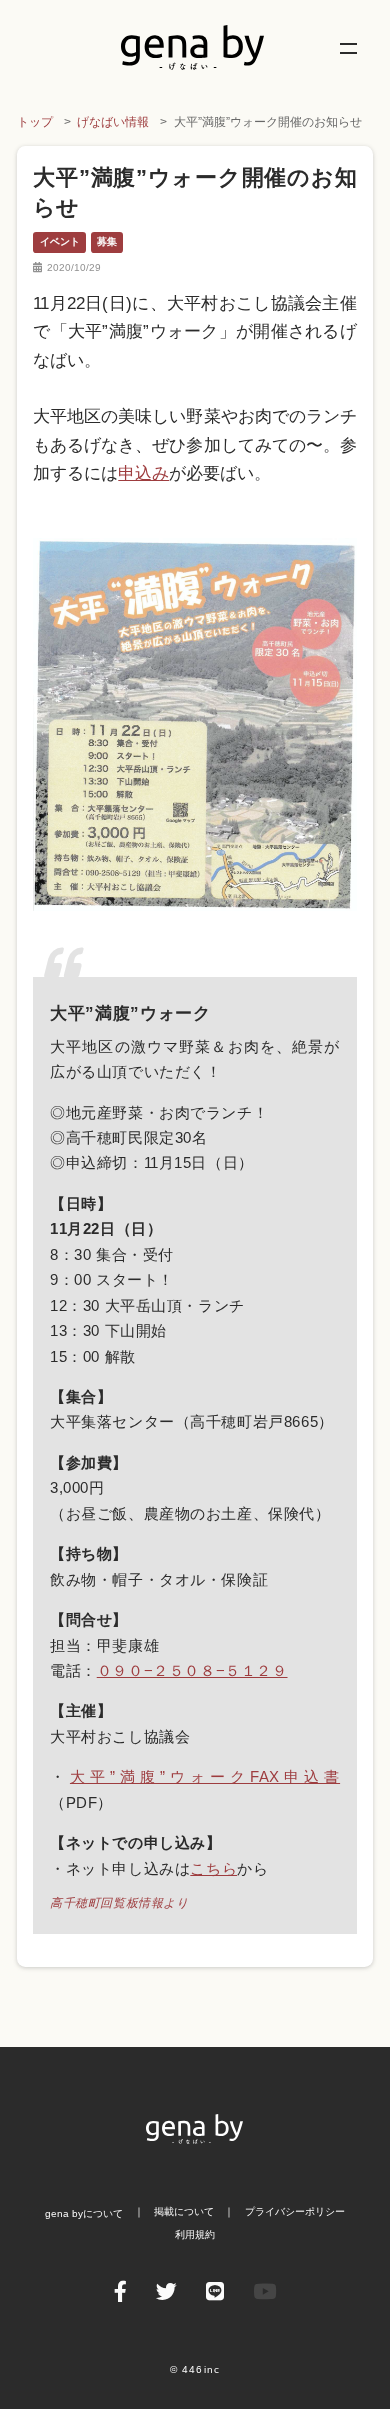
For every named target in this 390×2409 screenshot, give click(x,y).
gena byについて (84, 2213)
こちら (213, 1868)
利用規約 (195, 2234)
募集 (107, 241)
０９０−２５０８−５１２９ (192, 1670)
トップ (35, 122)
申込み (143, 473)
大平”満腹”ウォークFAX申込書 (205, 1776)
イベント (60, 241)
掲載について (184, 2211)
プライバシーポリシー (295, 2211)
